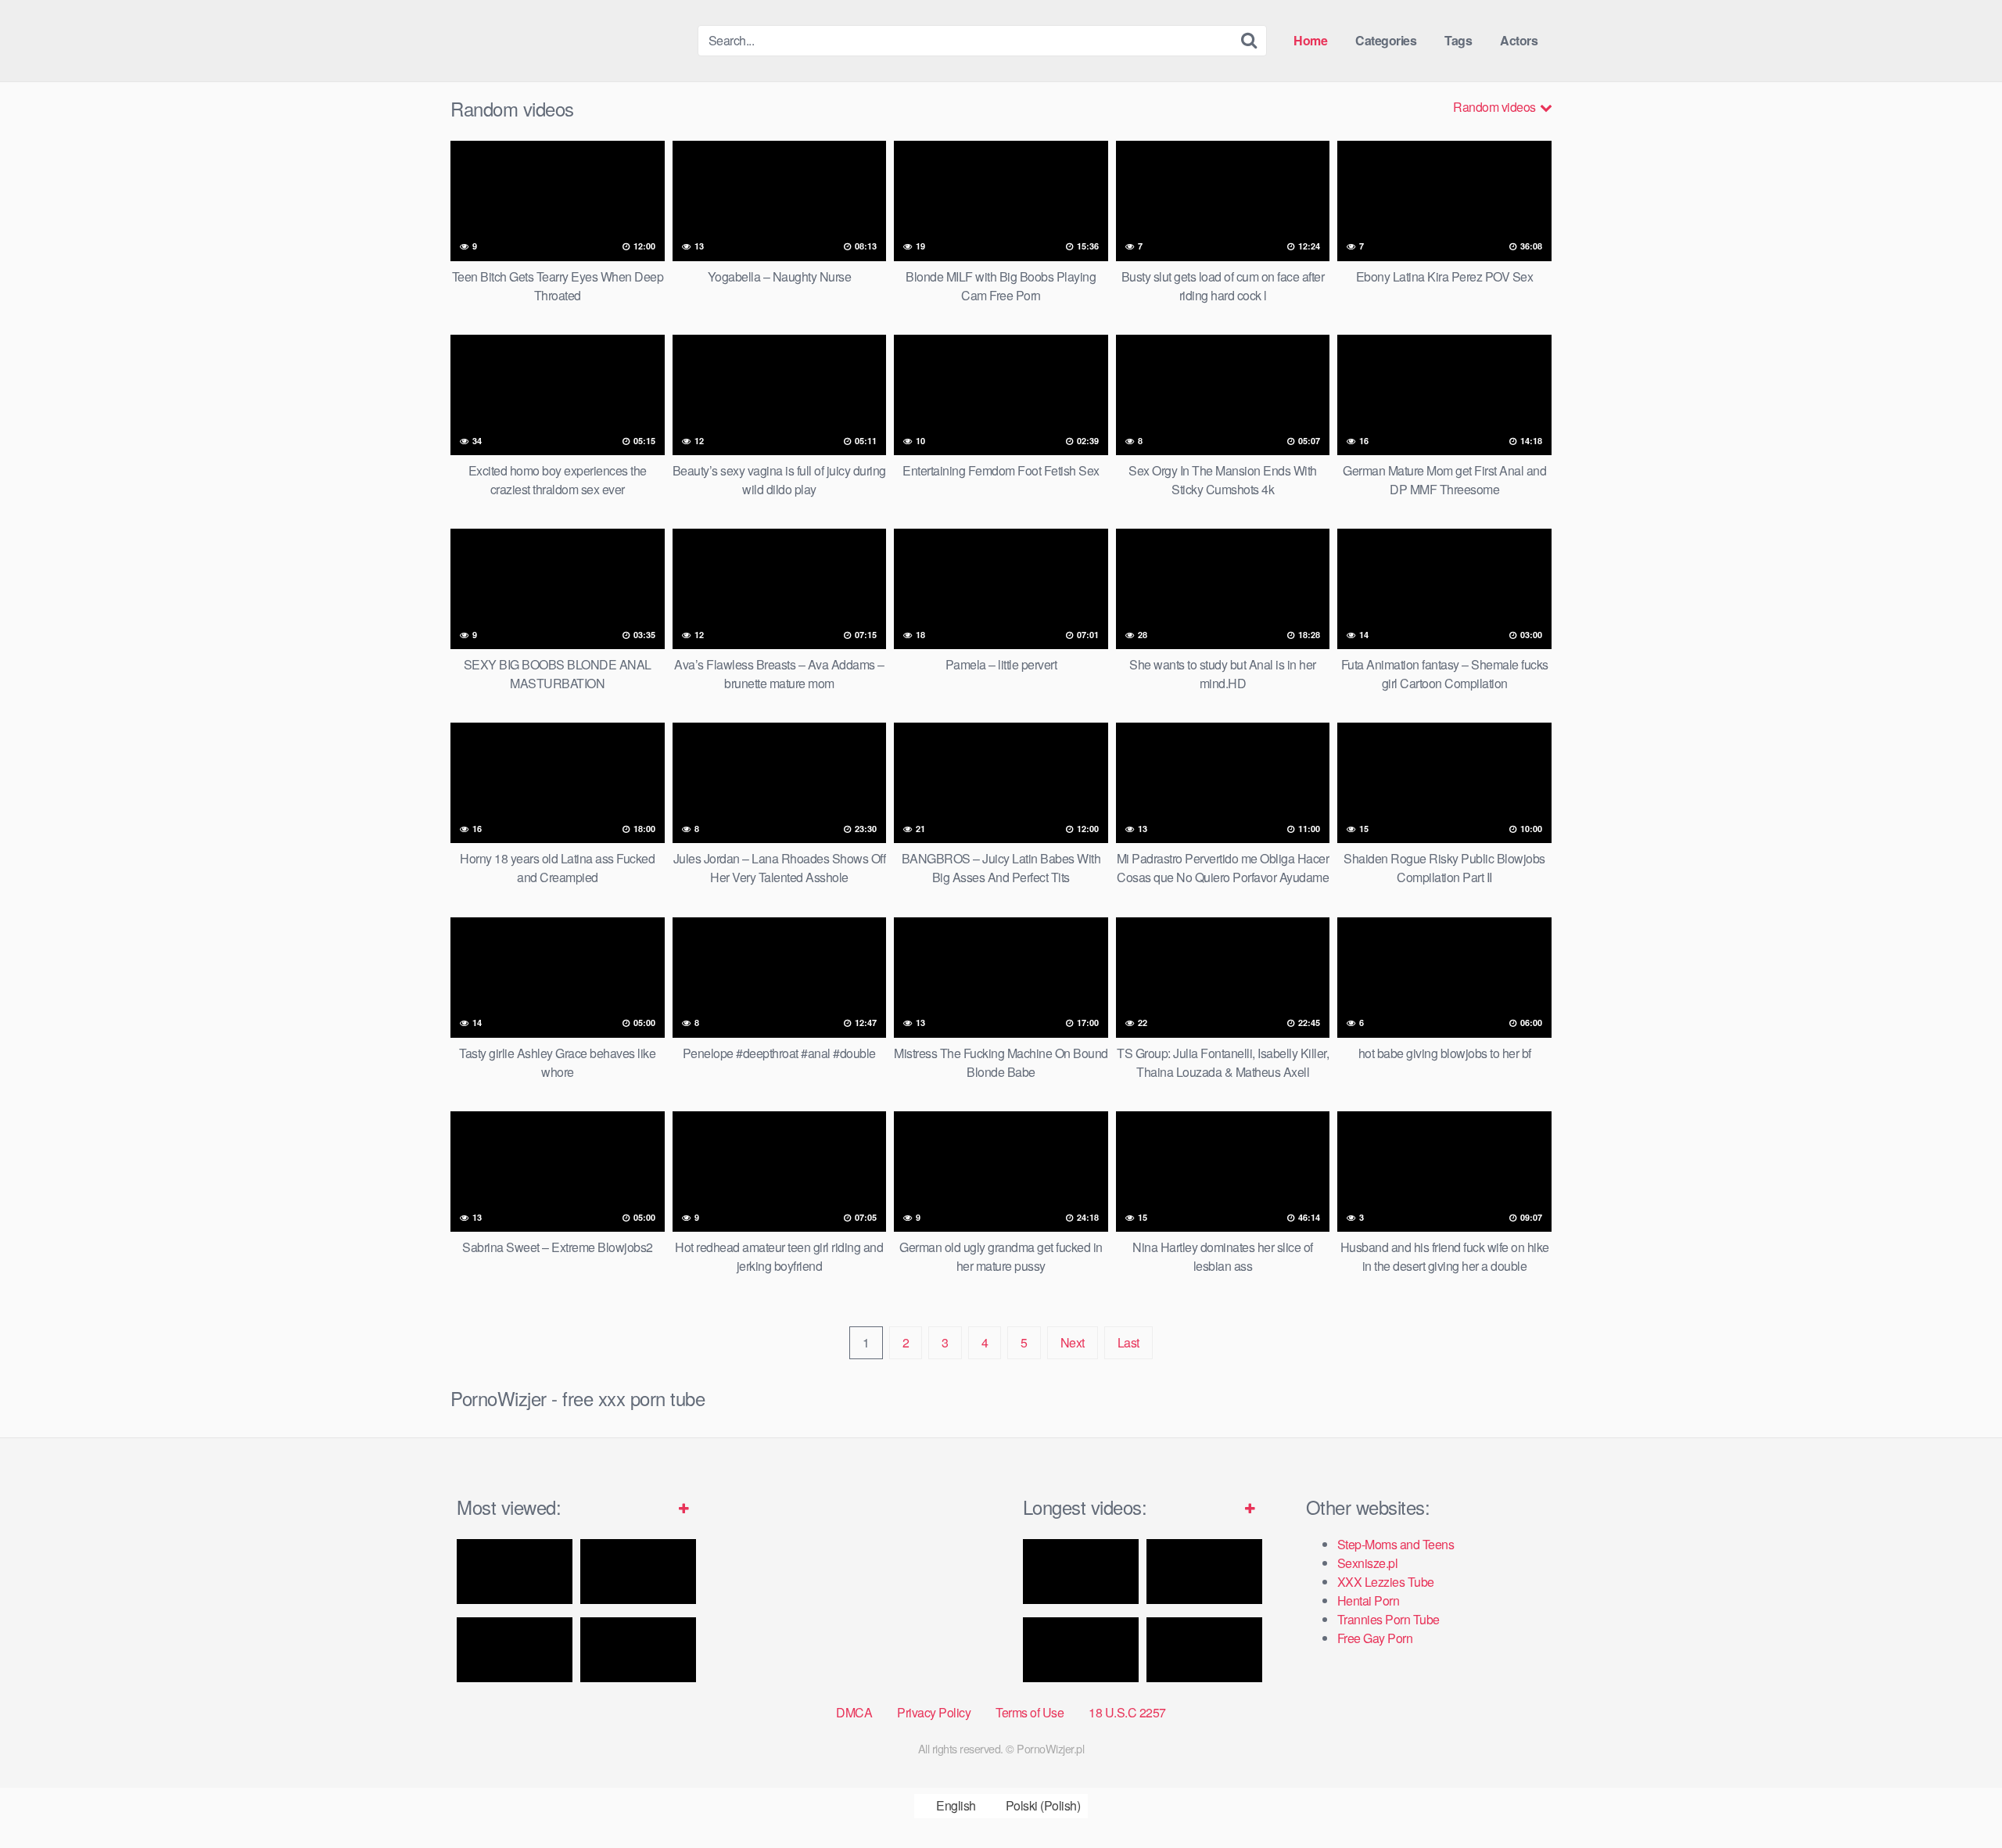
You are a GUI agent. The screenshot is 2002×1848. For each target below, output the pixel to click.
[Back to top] (1959, 1798)
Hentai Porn (1369, 1600)
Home (1310, 40)
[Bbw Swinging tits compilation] (1204, 1650)
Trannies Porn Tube (1388, 1619)
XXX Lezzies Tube (1386, 1582)
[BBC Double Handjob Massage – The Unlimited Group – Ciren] (638, 1650)
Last (1128, 1342)
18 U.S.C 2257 (1127, 1712)
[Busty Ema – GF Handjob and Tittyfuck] (515, 1572)
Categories (1386, 40)
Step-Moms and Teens (1396, 1544)
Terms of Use (1030, 1712)
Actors (1519, 40)
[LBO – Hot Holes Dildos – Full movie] (1081, 1572)
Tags (1458, 40)
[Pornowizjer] (568, 41)
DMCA (854, 1712)
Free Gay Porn (1375, 1638)
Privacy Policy (934, 1712)
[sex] (1204, 1572)
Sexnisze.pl (1368, 1563)
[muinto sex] (1081, 1650)
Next (1073, 1342)
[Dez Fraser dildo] (638, 1572)
